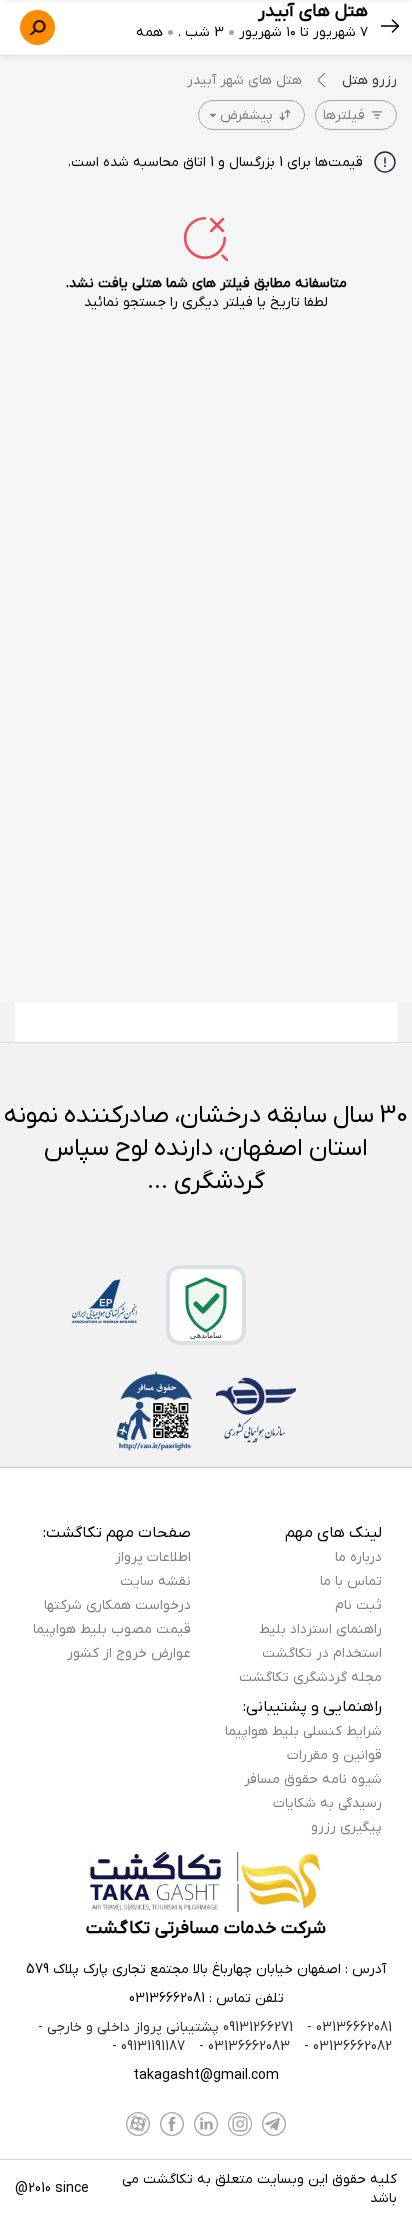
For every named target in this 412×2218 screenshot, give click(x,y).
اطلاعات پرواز (153, 1557)
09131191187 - (148, 2046)
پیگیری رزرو (346, 1827)
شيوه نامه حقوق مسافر (313, 1779)
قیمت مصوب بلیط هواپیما (112, 1629)
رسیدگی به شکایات (327, 1803)
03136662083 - (242, 2046)
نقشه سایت (155, 1581)
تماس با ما (351, 1581)
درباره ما (358, 1557)
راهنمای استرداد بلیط (320, 1629)
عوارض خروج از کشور (129, 1653)
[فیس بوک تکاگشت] (172, 2124)
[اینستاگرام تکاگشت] (240, 2124)
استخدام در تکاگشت (322, 1653)
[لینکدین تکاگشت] (206, 2124)
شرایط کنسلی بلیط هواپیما (303, 1731)
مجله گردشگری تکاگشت (310, 1677)
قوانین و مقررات (334, 1755)
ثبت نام (358, 1605)
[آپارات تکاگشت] (138, 2124)
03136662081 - (347, 2027)
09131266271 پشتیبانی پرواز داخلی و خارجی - (165, 2027)
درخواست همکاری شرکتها (117, 1605)
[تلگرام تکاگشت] (274, 2124)
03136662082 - (346, 2046)
